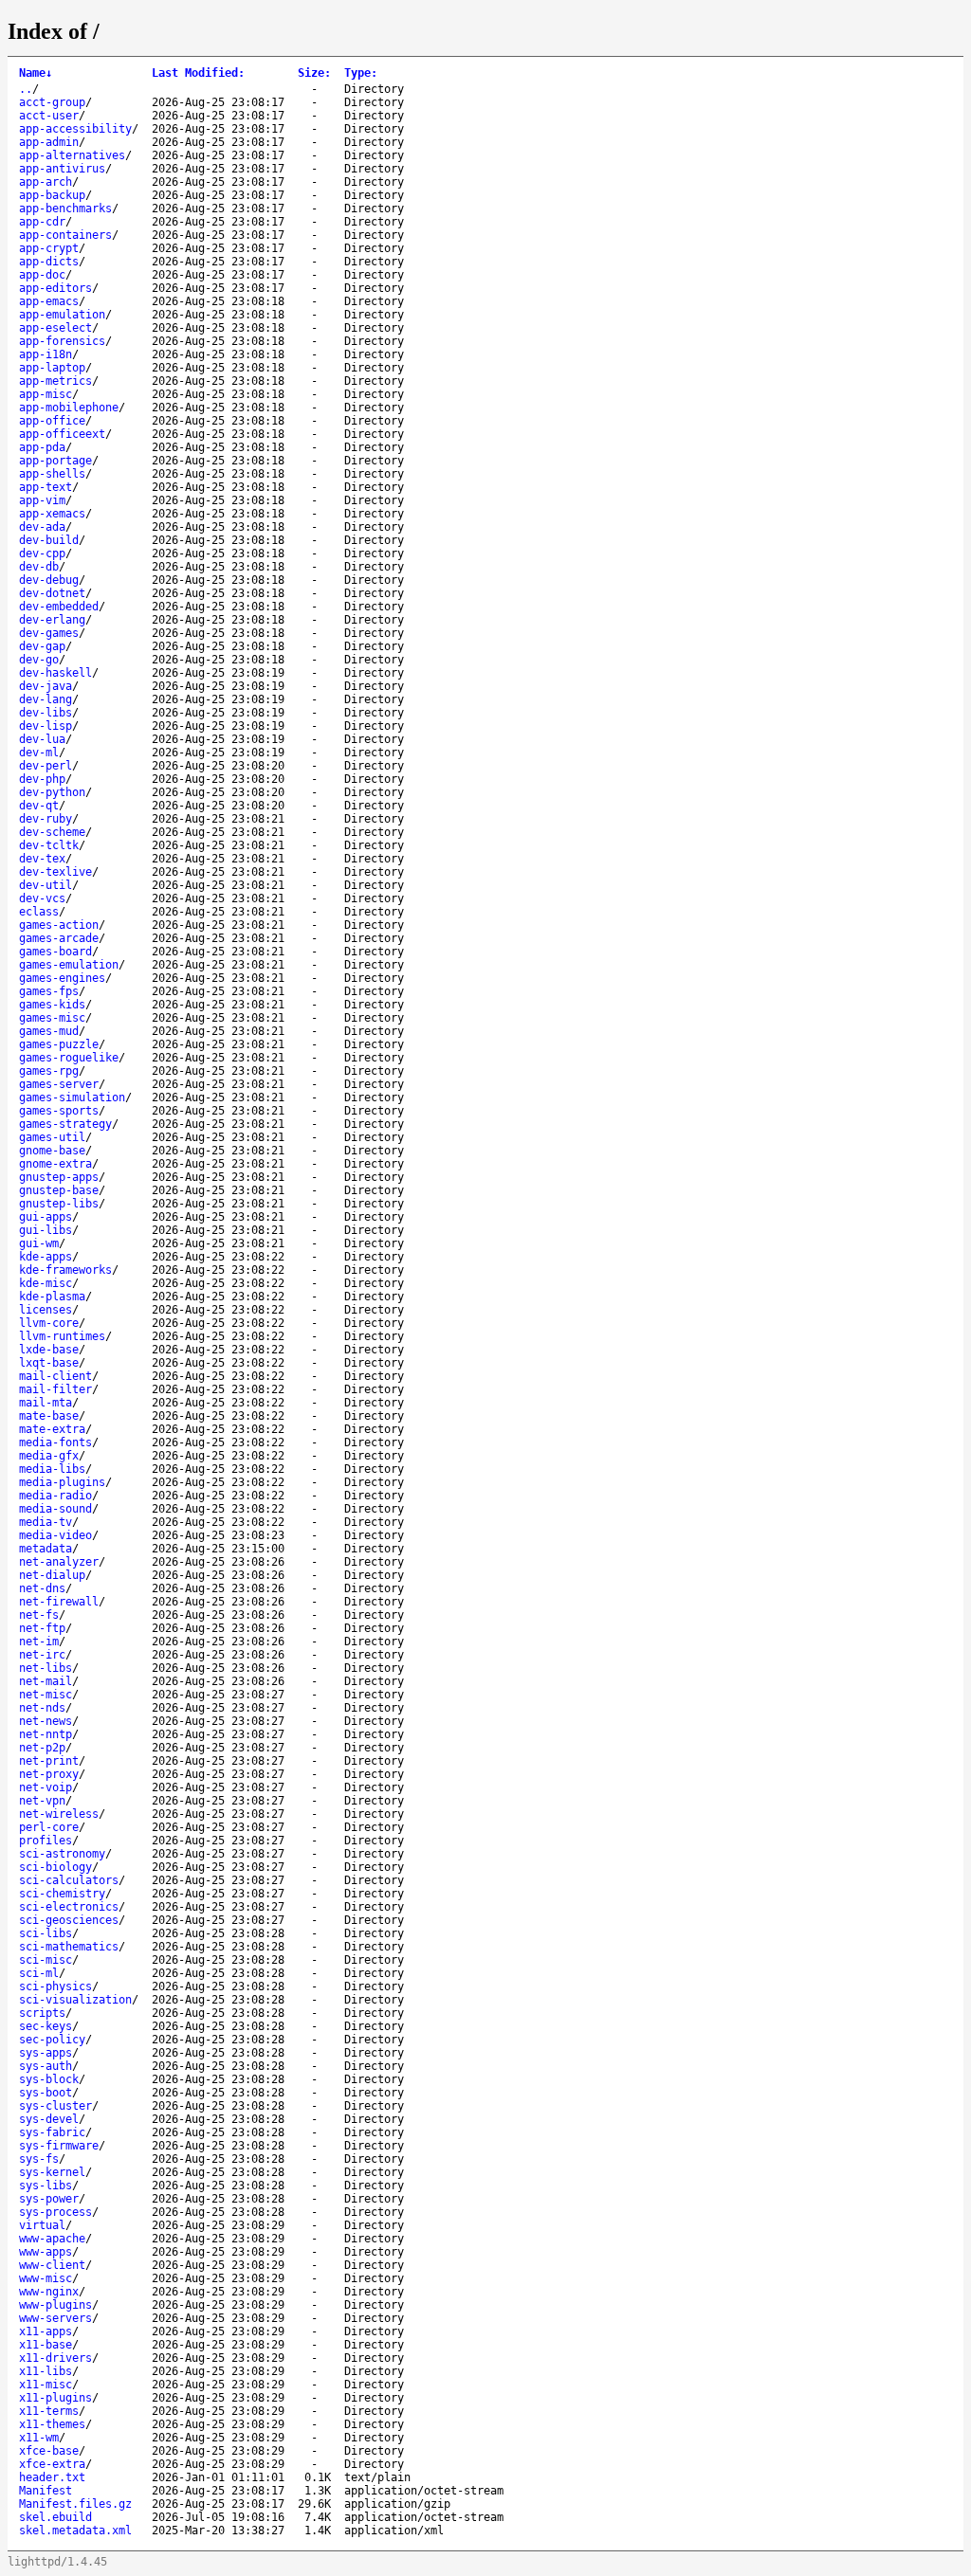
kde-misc (46, 1283)
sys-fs (39, 2159)
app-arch (46, 182)
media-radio (55, 1496)
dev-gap (42, 646)
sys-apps (46, 2053)
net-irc (42, 1655)
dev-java (46, 686)
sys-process (55, 2212)
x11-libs (46, 2371)
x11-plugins (55, 2398)
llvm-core (49, 1323)
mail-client (55, 1376)
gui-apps (46, 1217)
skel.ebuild (55, 2517)
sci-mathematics (69, 1947)
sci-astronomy (62, 1854)
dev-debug (49, 580)
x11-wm (39, 2438)
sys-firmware (59, 2146)
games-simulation (72, 1098)
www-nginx (49, 2292)
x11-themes (52, 2424)
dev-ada (42, 527)
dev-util (46, 885)
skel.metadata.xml (75, 2531)
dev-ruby (46, 819)
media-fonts (55, 1442)
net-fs (39, 1615)
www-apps (46, 2252)
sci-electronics (69, 1907)
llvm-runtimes (62, 1336)
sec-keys (46, 2026)
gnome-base (52, 1151)
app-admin (49, 142)
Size (314, 73)
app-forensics (62, 341)
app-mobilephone (69, 408)
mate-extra (52, 1429)
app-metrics (55, 381)
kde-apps (46, 1257)
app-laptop (52, 368)
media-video (55, 1535)
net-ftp (42, 1628)
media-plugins (62, 1482)
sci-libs (46, 1933)
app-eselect (55, 328)
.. (26, 89)
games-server (59, 1084)
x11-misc (46, 2385)
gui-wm (39, 1243)
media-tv (46, 1522)
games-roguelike (69, 1058)
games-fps (49, 991)
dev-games (49, 633)
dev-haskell (55, 673)
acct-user (49, 116)
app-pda (42, 447)
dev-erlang (52, 620)
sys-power (49, 2199)
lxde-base (49, 1350)
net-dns (42, 1588)
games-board (55, 952)
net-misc (46, 1695)
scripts (42, 2013)
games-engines (62, 978)
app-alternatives (72, 155)
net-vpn (42, 1801)
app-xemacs (52, 514)
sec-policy (52, 2040)
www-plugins (55, 2305)
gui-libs (46, 1230)
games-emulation (69, 965)
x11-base (46, 2345)
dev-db (39, 567)
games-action (59, 925)
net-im (39, 1642)
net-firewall (59, 1602)
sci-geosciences (69, 1920)
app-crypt (49, 248)
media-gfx (49, 1456)
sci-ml (39, 1973)
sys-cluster (55, 2106)
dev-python (52, 792)
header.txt (52, 2477)
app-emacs (49, 301)
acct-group (52, 102)
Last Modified (198, 73)
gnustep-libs (59, 1204)
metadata (46, 1549)
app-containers (65, 235)
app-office (52, 421)
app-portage (55, 461)
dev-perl (46, 766)
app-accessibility (75, 129)
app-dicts (49, 262)
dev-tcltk (49, 845)
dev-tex (42, 859)
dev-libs (46, 713)
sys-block (49, 2079)
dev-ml (39, 753)
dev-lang (46, 699)
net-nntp (46, 1734)
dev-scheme (52, 832)
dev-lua (42, 739)
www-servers (55, 2318)
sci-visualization (75, 2000)
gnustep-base (59, 1190)
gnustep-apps (59, 1177)
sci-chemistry (62, 1894)
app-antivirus (62, 169)
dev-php (42, 779)
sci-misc (46, 1960)
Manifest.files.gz (75, 2504)
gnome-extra (55, 1164)
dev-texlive (55, 872)
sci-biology (55, 1867)
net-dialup (52, 1575)
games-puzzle (59, 1044)
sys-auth (46, 2066)
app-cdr (42, 222)
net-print (49, 1761)
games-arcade (59, 938)
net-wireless (59, 1814)
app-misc (46, 394)
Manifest (46, 2491)
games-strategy (65, 1124)
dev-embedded (59, 607)
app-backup (52, 195)
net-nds (42, 1708)
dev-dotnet (52, 593)
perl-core (49, 1827)
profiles (46, 1841)
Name (36, 73)
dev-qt (39, 806)
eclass (39, 912)
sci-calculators (69, 1880)
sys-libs (46, 2186)
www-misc (46, 2278)
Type (361, 73)
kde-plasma (52, 1297)
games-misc (52, 1018)
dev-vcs (42, 898)
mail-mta (46, 1403)
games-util (52, 1137)
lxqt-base (49, 1363)
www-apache (52, 2239)
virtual (42, 2225)
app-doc (42, 275)
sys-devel (49, 2119)
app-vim (42, 500)
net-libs (46, 1668)
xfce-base (49, 2451)
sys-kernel (52, 2172)
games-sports (59, 1111)
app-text (46, 487)
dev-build (49, 540)
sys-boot (46, 2093)
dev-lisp (46, 726)
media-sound (55, 1509)
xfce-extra (52, 2464)
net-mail (46, 1681)
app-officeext (62, 434)
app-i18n (46, 354)
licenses (46, 1310)
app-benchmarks (65, 209)
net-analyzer (59, 1562)
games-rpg (49, 1071)
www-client (52, 2265)
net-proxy (49, 1774)
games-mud (49, 1031)
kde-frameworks (65, 1270)
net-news (46, 1721)
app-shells (52, 474)
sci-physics (55, 1986)
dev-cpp (42, 553)
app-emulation (62, 315)
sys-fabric (52, 2132)
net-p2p (42, 1748)
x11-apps (46, 2331)
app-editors (55, 288)
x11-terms (49, 2411)
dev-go (39, 660)
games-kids (52, 1005)
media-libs (52, 1469)
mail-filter (55, 1389)
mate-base (49, 1416)
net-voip (46, 1787)
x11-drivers (55, 2358)
